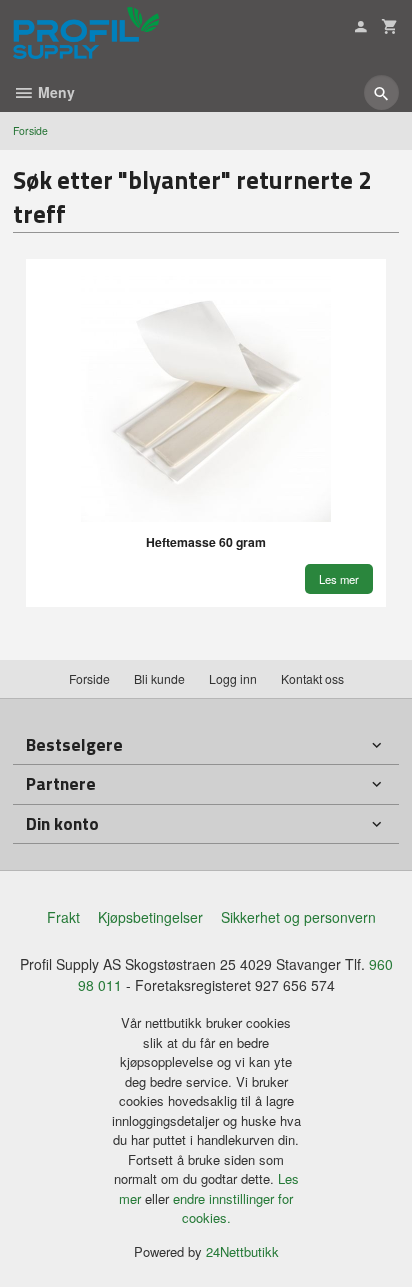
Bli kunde (159, 678)
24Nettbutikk (242, 1251)
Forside (30, 130)
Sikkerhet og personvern (298, 917)
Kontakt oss (312, 678)
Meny (54, 92)
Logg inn (233, 678)
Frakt (63, 917)
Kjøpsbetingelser (150, 917)
